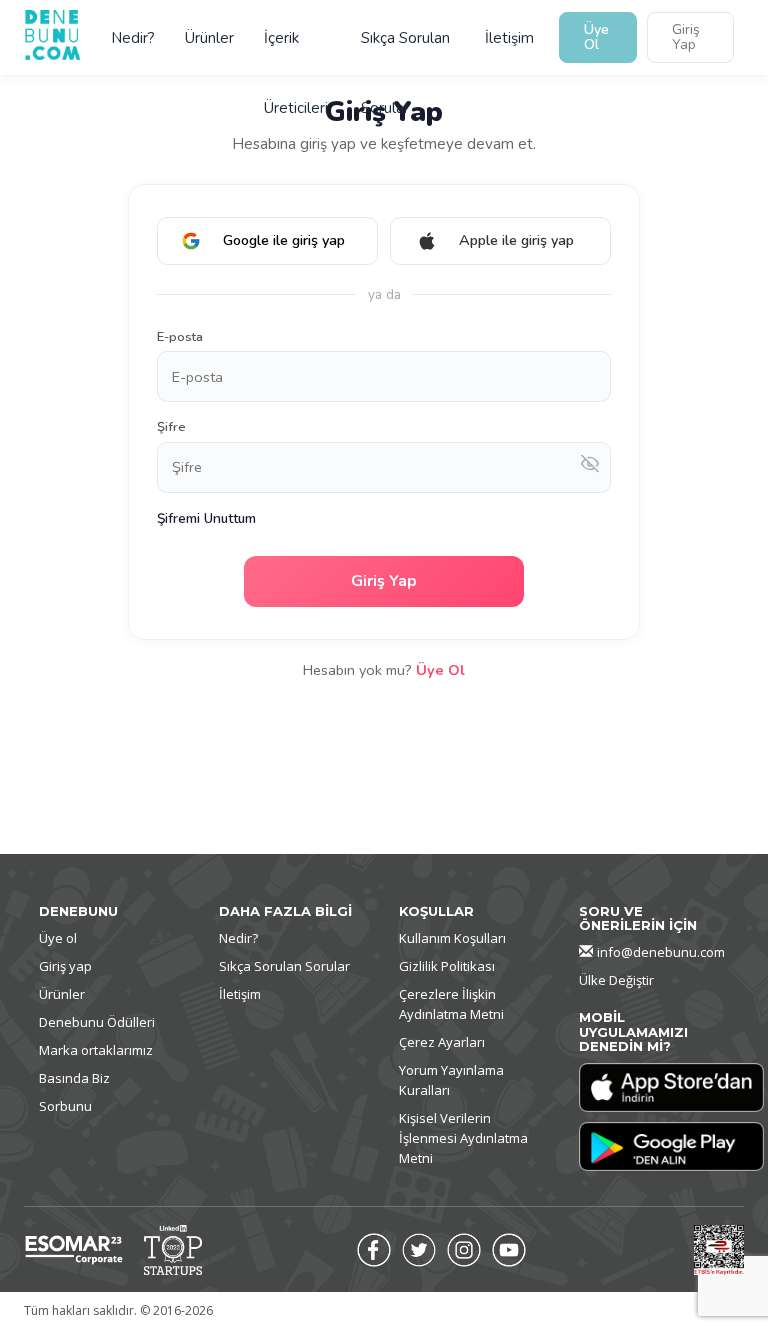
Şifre (171, 427)
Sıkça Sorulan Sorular (405, 50)
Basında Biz (74, 1078)
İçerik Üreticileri (296, 50)
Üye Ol (596, 37)
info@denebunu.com (661, 952)
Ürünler (209, 38)
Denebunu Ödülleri (97, 1022)
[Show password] (590, 467)
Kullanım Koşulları (452, 938)
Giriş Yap (686, 37)
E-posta (180, 337)
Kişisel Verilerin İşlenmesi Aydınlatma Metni (463, 1138)
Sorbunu (65, 1106)
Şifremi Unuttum (206, 518)
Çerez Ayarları (442, 1042)
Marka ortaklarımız (96, 1050)
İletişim (509, 38)
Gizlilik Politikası (447, 966)
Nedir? (133, 38)
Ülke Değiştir (616, 980)
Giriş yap (65, 966)
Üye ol (58, 938)
